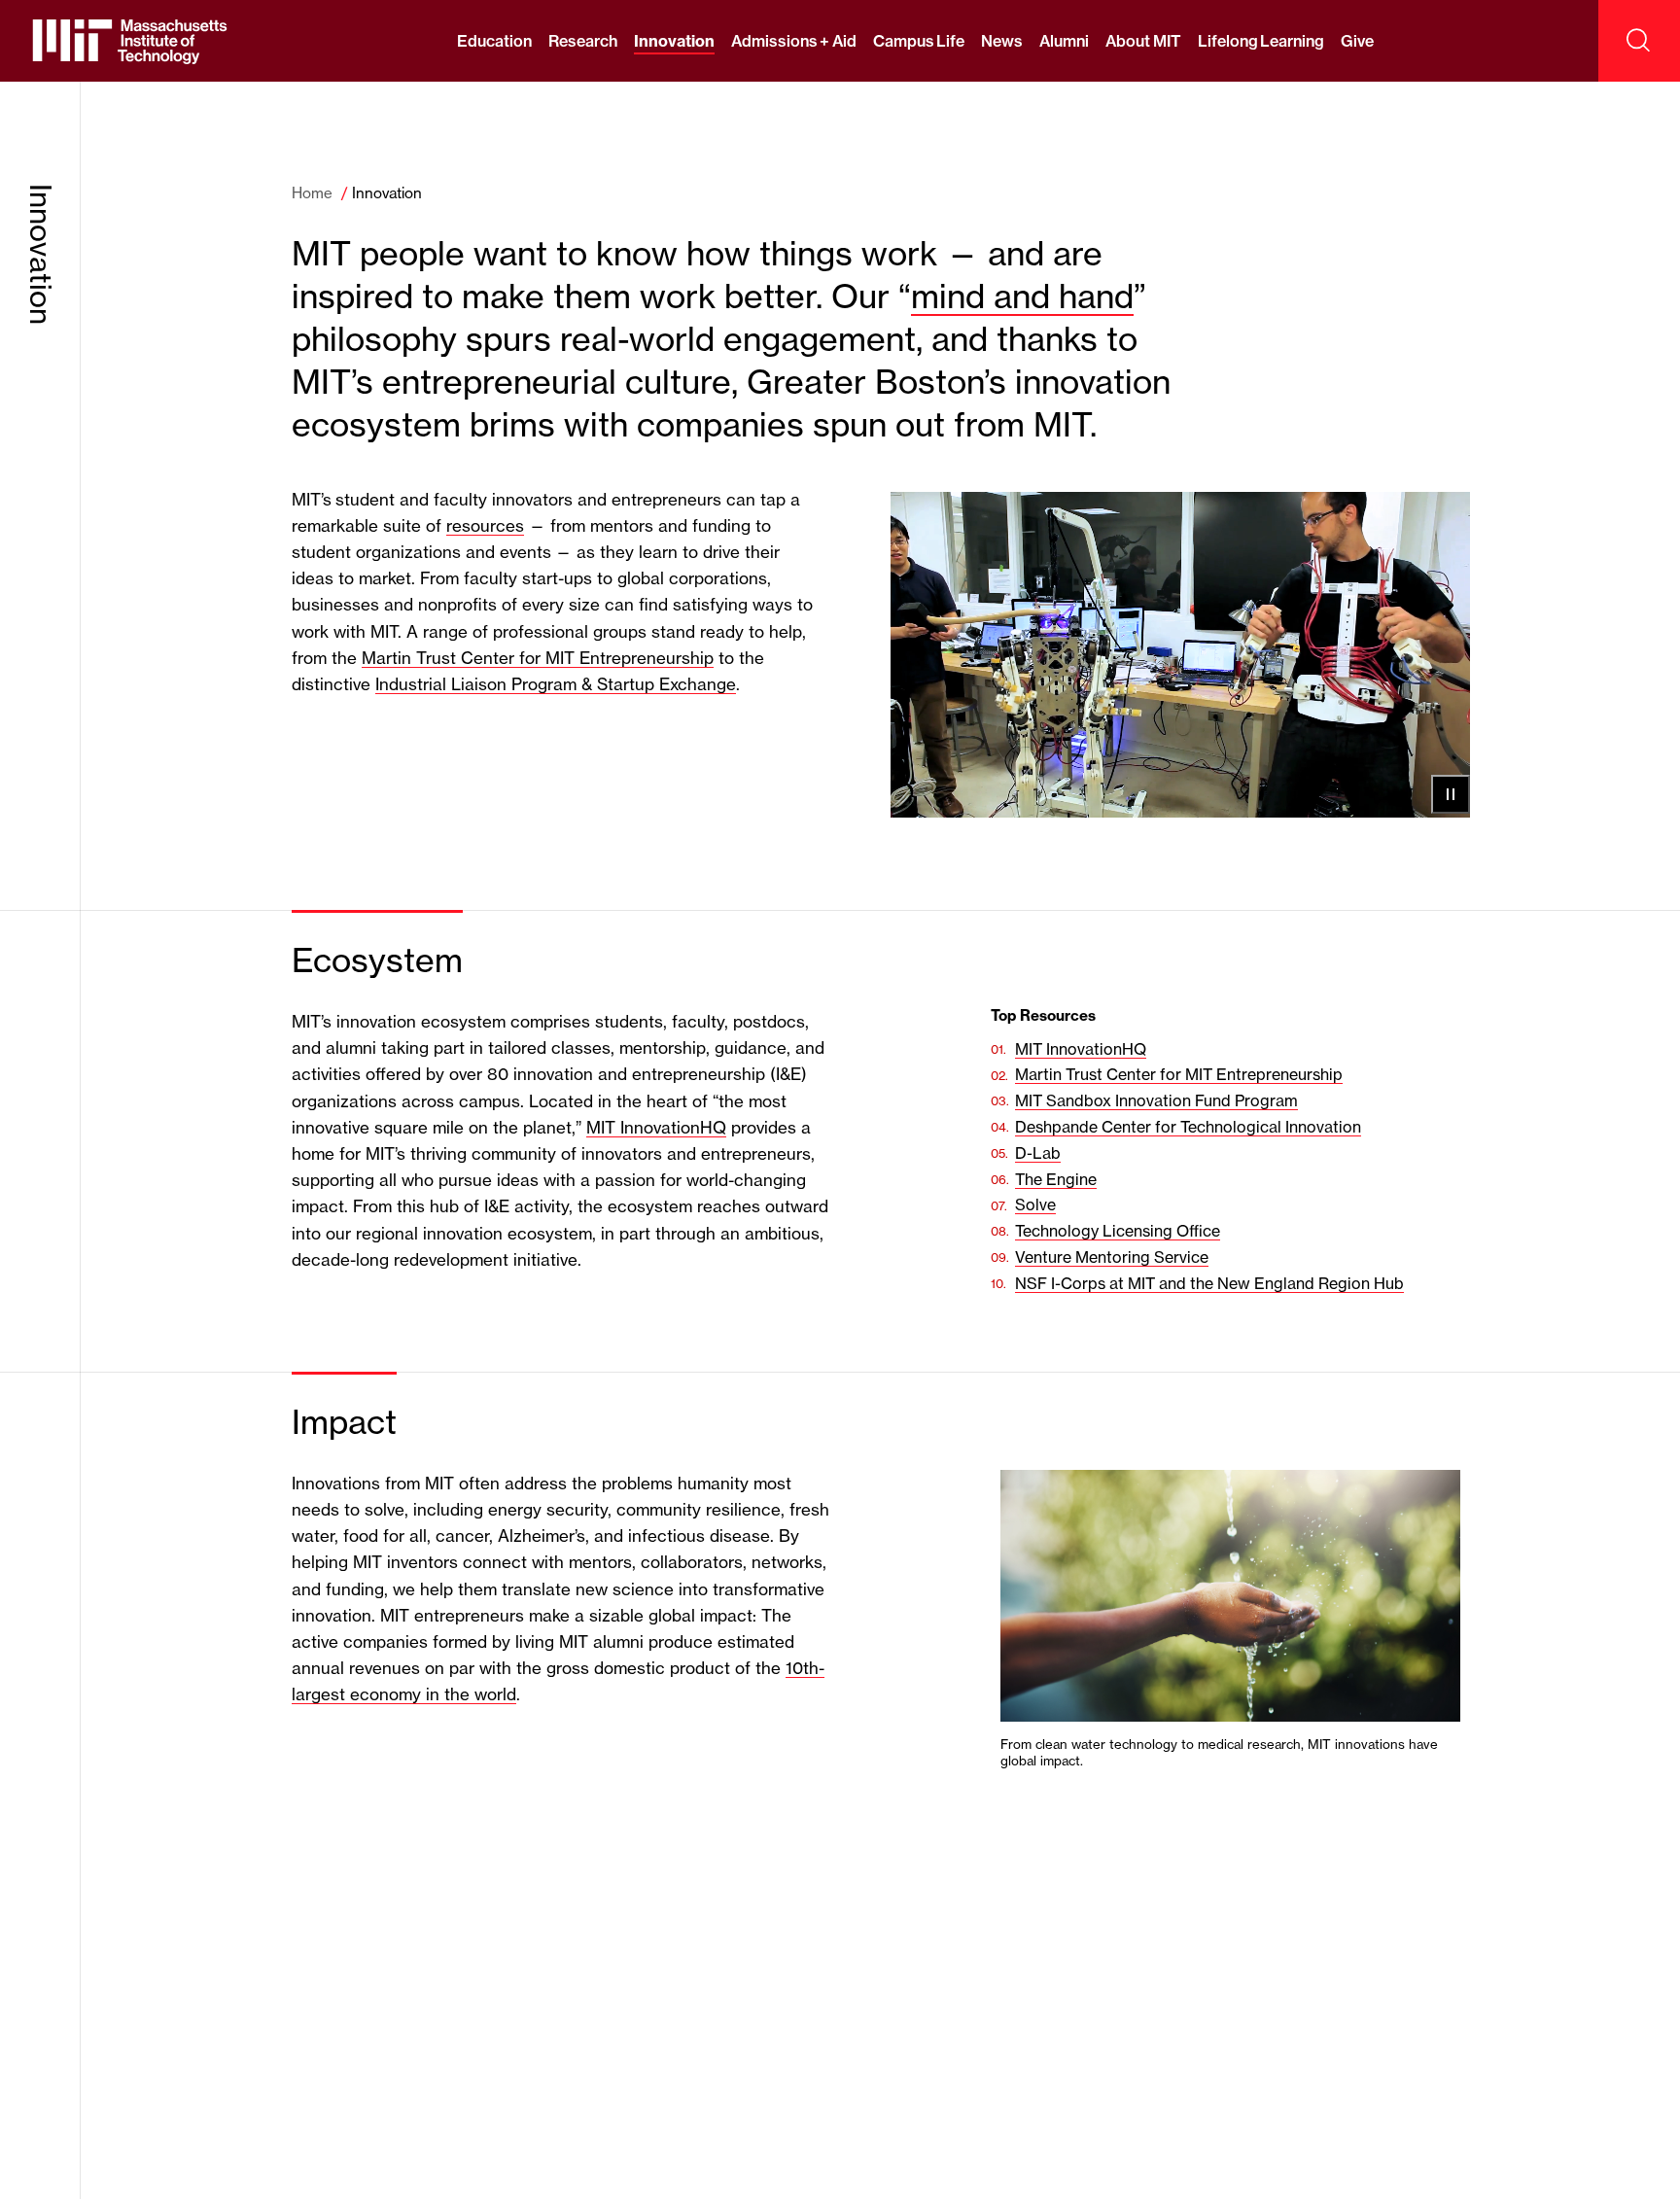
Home (312, 193)
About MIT (1143, 41)
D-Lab (1038, 1153)
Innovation (674, 41)
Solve (1035, 1204)
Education (494, 41)
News (1002, 41)
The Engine (1056, 1179)
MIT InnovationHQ (656, 1127)
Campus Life (919, 41)
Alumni (1064, 41)
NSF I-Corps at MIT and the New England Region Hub (1209, 1283)
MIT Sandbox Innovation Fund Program (1156, 1100)
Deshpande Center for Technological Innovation (1188, 1127)
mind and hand (1022, 296)
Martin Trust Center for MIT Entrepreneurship (538, 658)
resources (485, 525)
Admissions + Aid (794, 41)
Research (583, 41)
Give (1357, 41)
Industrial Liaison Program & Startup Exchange (556, 684)
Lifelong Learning (1261, 41)
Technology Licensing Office (1118, 1231)
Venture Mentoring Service (1112, 1257)
